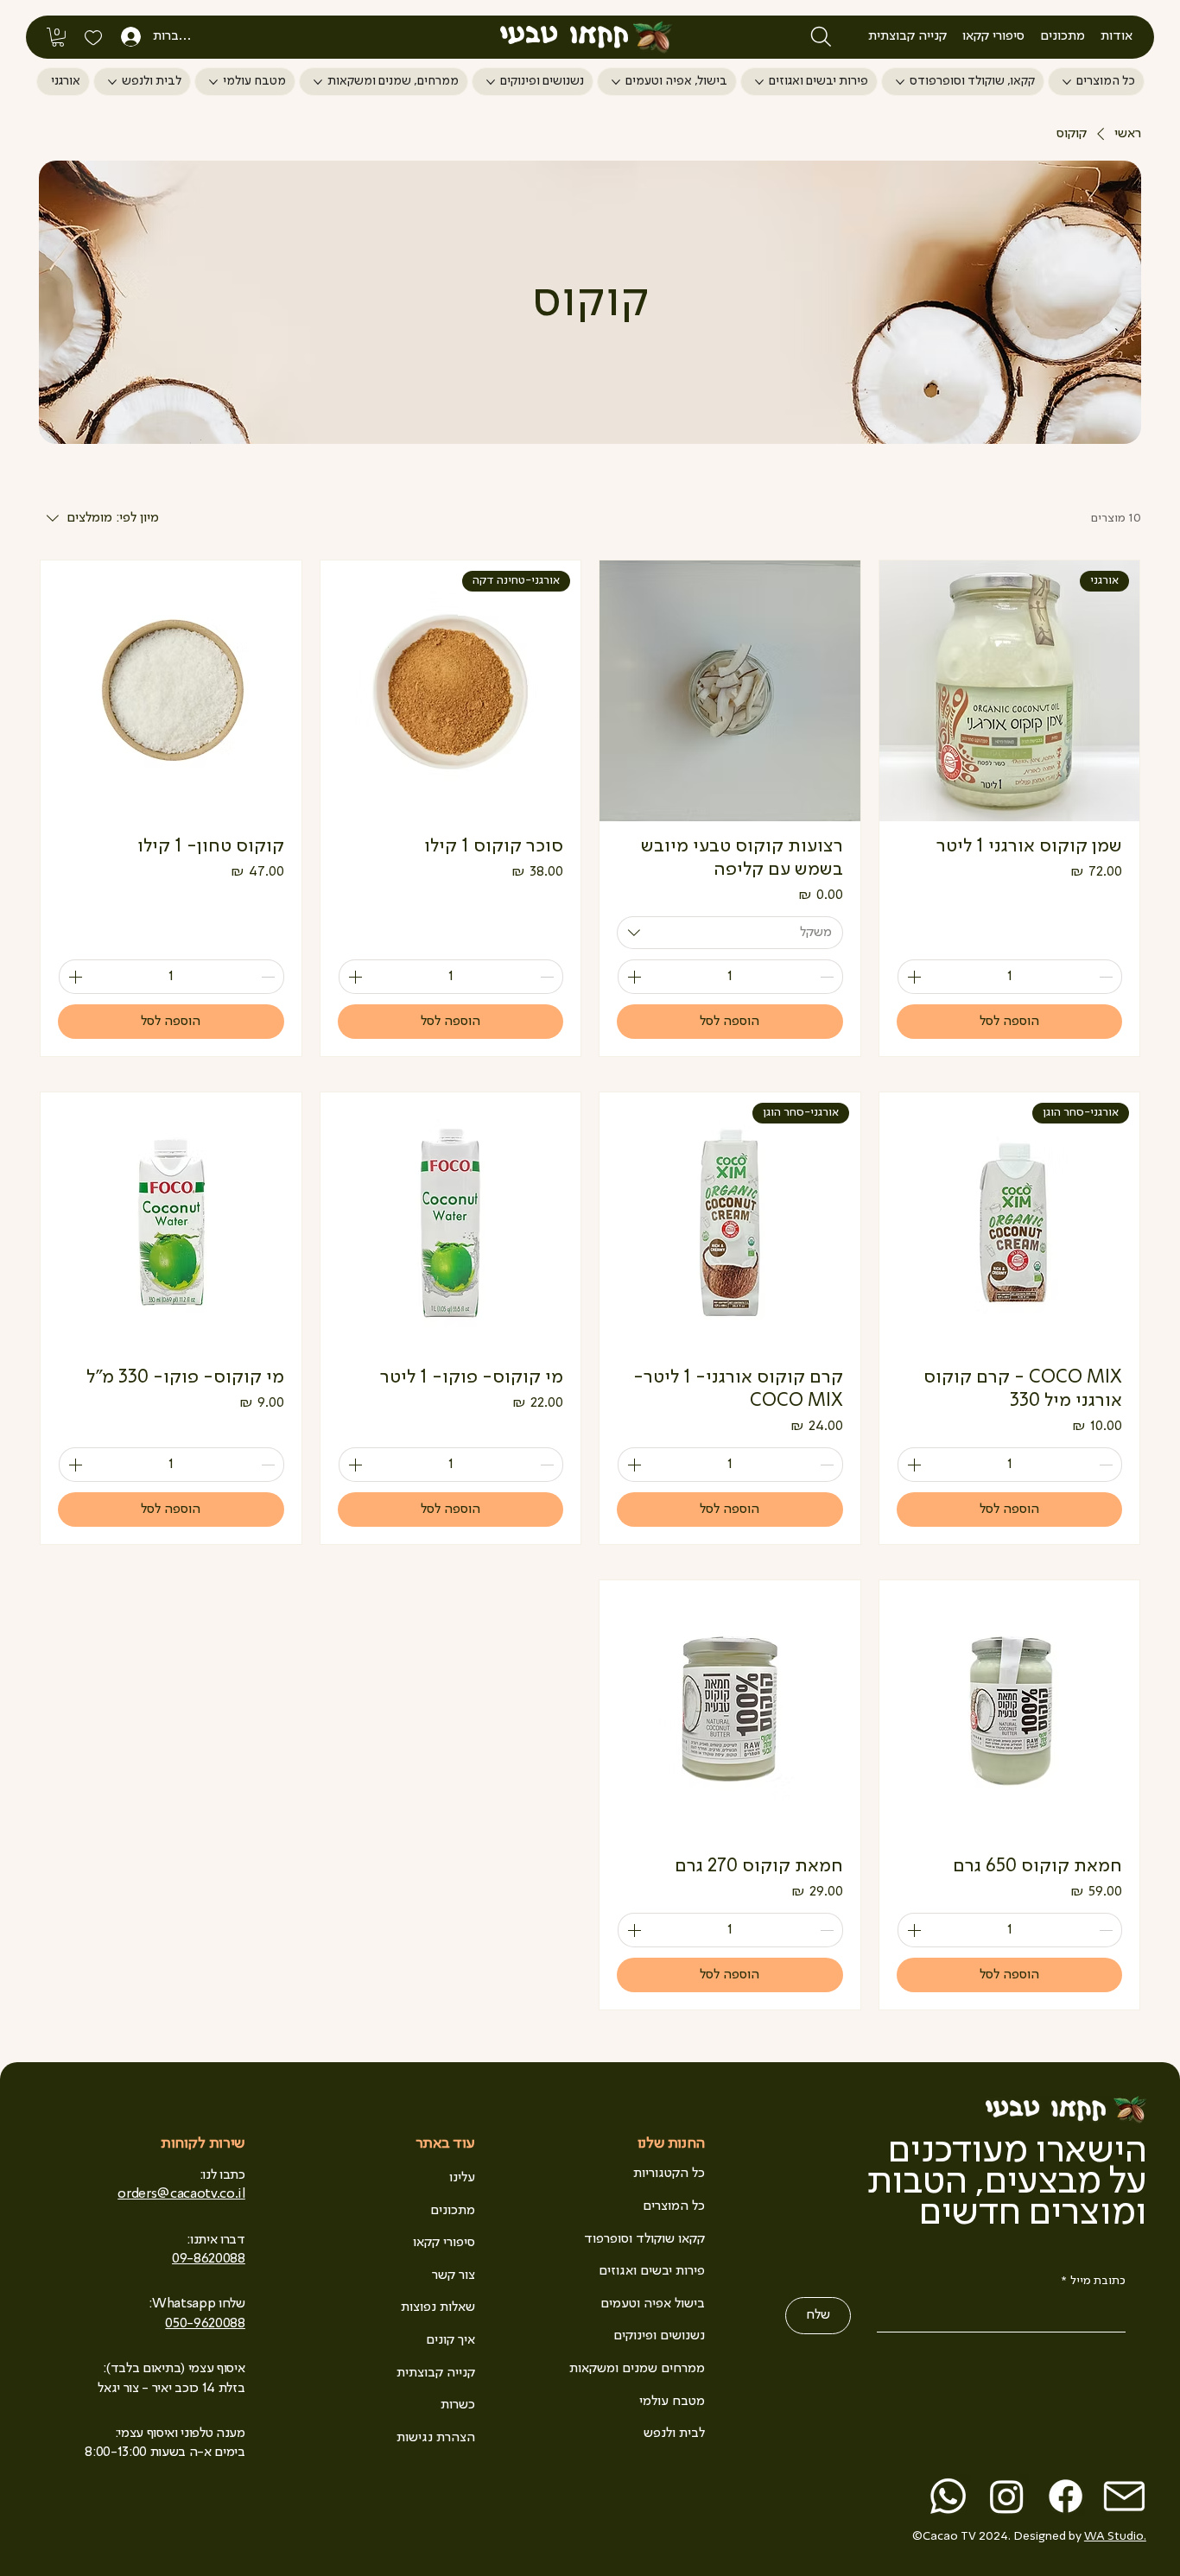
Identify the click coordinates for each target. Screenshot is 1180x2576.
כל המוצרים (674, 2206)
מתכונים (453, 2211)
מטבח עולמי (672, 2402)
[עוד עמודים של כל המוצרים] (1067, 82)
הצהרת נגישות (436, 2438)
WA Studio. (1115, 2536)
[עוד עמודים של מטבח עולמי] (213, 82)
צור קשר (454, 2275)
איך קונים (450, 2340)
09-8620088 (209, 2259)
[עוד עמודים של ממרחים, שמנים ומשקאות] (318, 82)
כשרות (458, 2405)
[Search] (821, 37)
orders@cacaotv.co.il (181, 2194)
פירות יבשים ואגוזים (652, 2271)
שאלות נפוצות (438, 2307)
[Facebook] (1066, 2496)
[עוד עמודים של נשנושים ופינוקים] (491, 82)
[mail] (1124, 2496)
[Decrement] (1107, 977)
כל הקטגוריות (669, 2174)
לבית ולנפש (674, 2434)
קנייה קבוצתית (436, 2373)
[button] (1117, 36)
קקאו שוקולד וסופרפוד (644, 2239)
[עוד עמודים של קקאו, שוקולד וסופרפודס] (900, 82)
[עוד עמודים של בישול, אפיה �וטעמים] (616, 82)
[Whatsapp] (948, 2496)
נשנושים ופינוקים (659, 2336)
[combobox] (730, 933)
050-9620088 (205, 2324)
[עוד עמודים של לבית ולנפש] (112, 82)
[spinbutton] (1010, 977)
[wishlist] (93, 37)
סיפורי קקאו (444, 2243)
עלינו (462, 2178)
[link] (58, 37)
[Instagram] (1007, 2496)
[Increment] (912, 977)
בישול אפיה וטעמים (653, 2304)
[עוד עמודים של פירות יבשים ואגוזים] (759, 82)
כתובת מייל (1094, 2281)
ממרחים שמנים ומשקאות (637, 2369)
